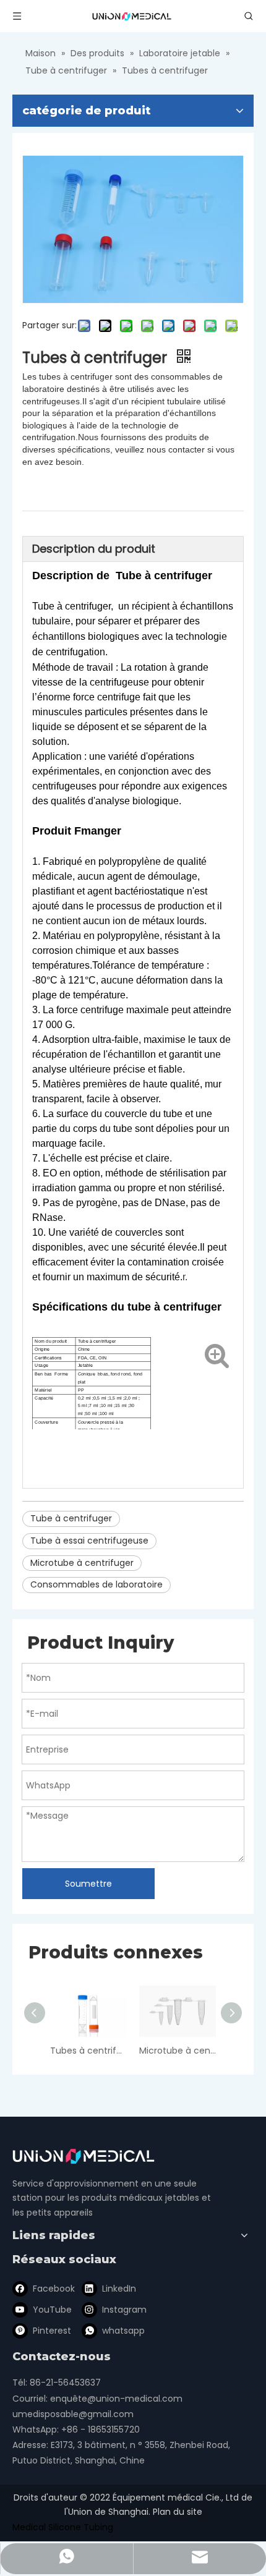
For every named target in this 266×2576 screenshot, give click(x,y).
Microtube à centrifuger (82, 1563)
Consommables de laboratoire (97, 1584)
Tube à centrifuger (71, 1518)
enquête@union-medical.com (116, 2399)
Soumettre (88, 1884)
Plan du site (178, 2512)
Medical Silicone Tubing (63, 2527)
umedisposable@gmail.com (73, 2414)
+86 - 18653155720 (101, 2429)
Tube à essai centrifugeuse (89, 1541)
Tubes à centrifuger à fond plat (88, 2051)
